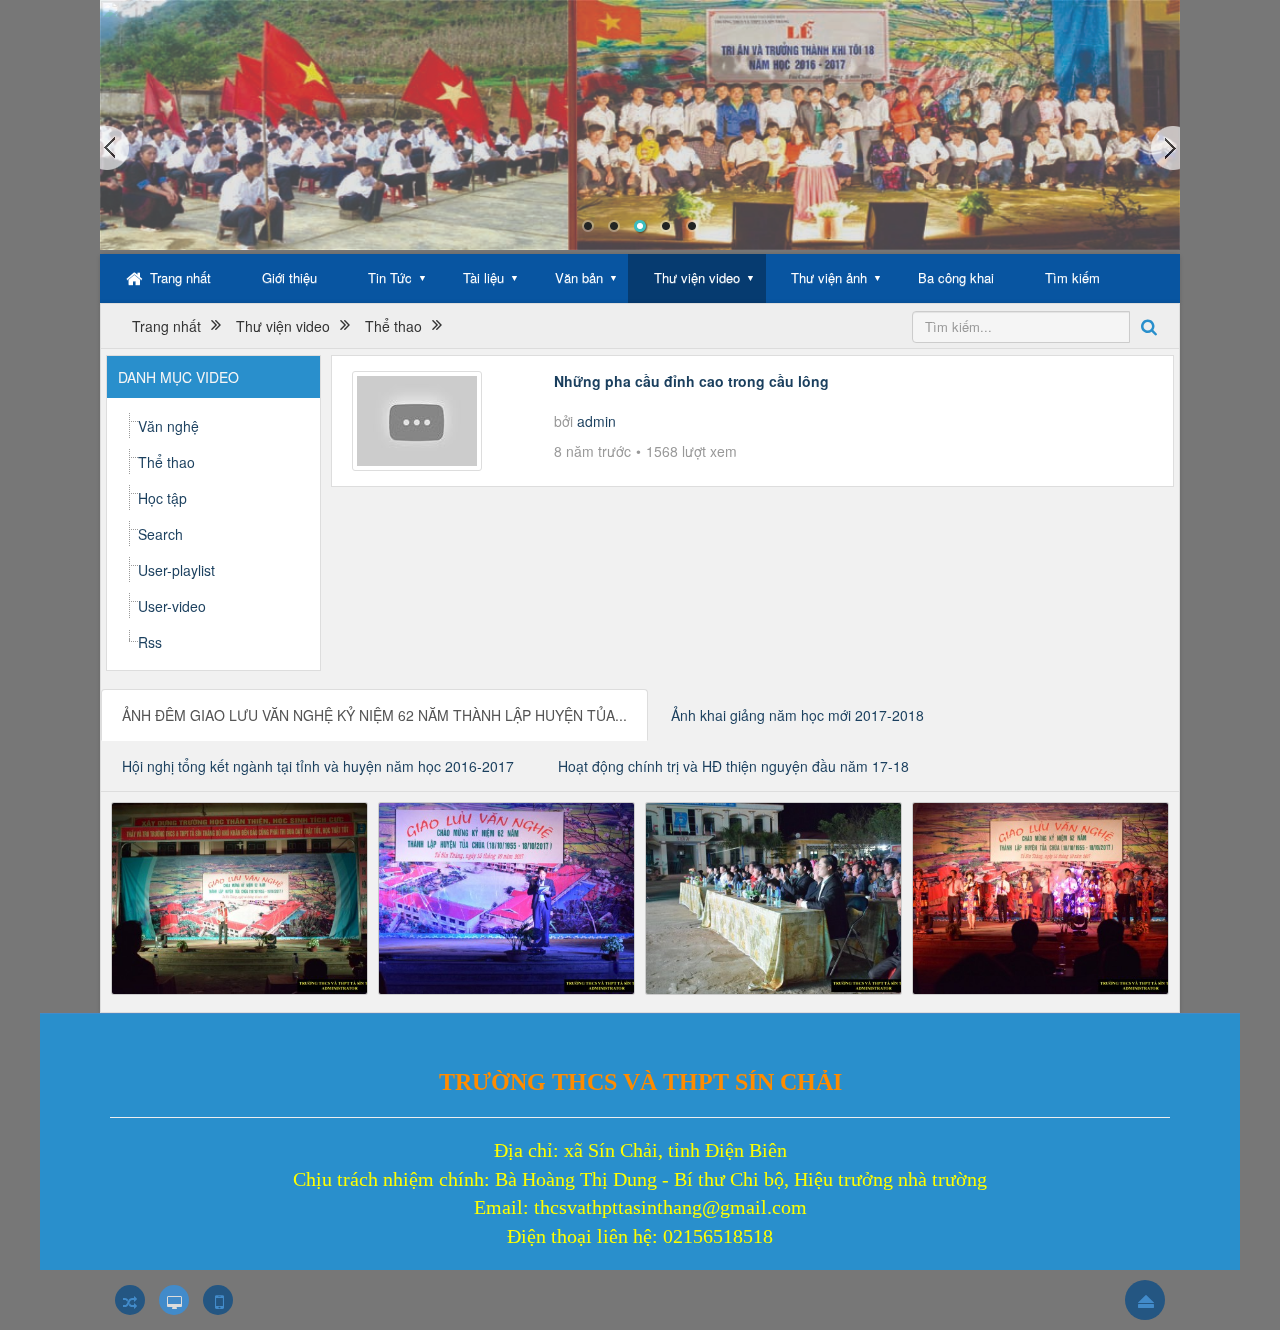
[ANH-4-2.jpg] (1040, 896)
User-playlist (176, 570)
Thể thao (166, 462)
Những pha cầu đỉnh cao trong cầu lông (691, 381)
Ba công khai (956, 277)
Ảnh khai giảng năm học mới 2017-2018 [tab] (797, 715)
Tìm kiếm (1072, 277)
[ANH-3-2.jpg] (773, 896)
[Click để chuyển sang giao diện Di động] (218, 1300)
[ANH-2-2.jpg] (506, 896)
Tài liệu (483, 277)
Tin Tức (390, 277)
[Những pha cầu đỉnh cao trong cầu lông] (417, 418)
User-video (172, 606)
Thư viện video (697, 277)
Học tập (162, 498)
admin (596, 421)
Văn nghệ (168, 426)
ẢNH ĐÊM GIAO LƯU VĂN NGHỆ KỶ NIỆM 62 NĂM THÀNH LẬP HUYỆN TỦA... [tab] (374, 715)
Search (160, 534)
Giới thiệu (289, 277)
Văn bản (579, 277)
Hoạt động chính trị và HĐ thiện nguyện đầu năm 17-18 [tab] (733, 766)
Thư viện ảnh (829, 277)
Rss (150, 642)
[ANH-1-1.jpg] (239, 896)
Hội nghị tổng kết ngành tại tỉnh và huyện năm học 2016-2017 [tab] (318, 766)
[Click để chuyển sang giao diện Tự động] (130, 1300)
